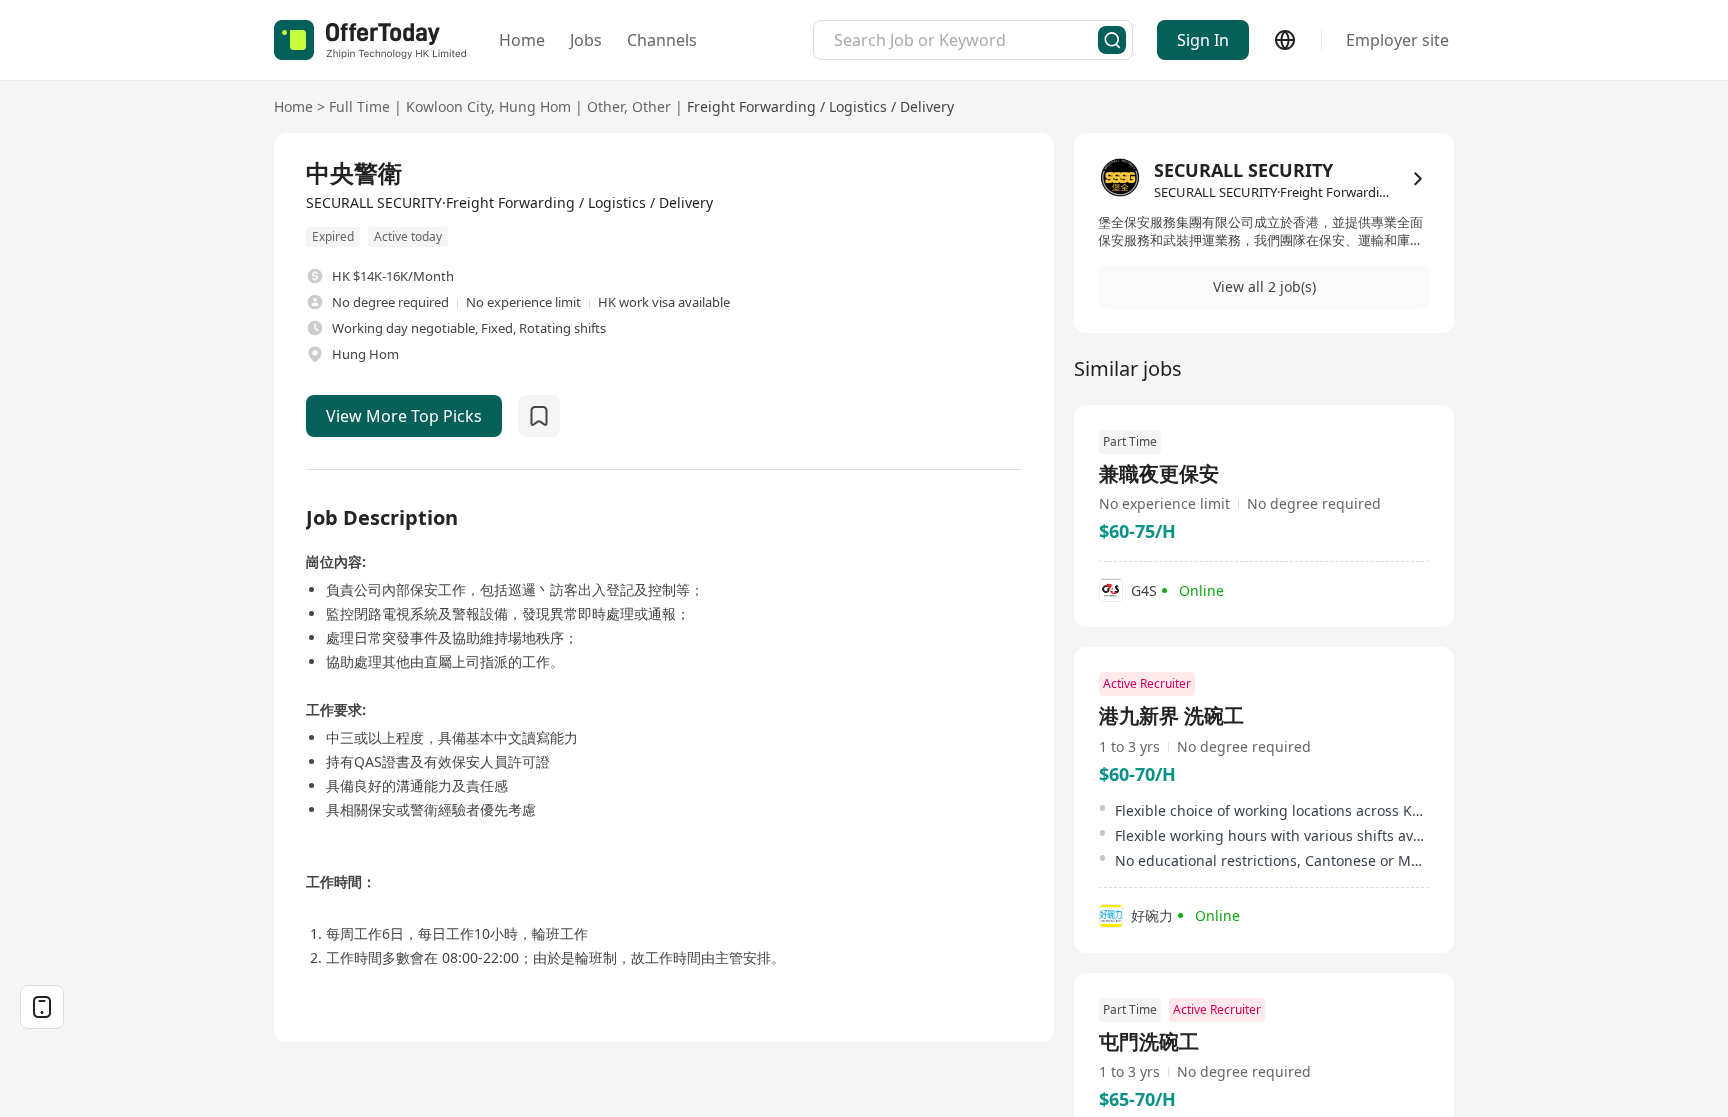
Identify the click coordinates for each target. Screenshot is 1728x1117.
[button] (1264, 287)
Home (522, 40)
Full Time (359, 106)
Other (605, 106)
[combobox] (966, 40)
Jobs (586, 40)
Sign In (1203, 40)
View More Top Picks (404, 416)
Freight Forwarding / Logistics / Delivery (820, 106)
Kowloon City (448, 106)
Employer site (1397, 40)
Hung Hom (535, 106)
